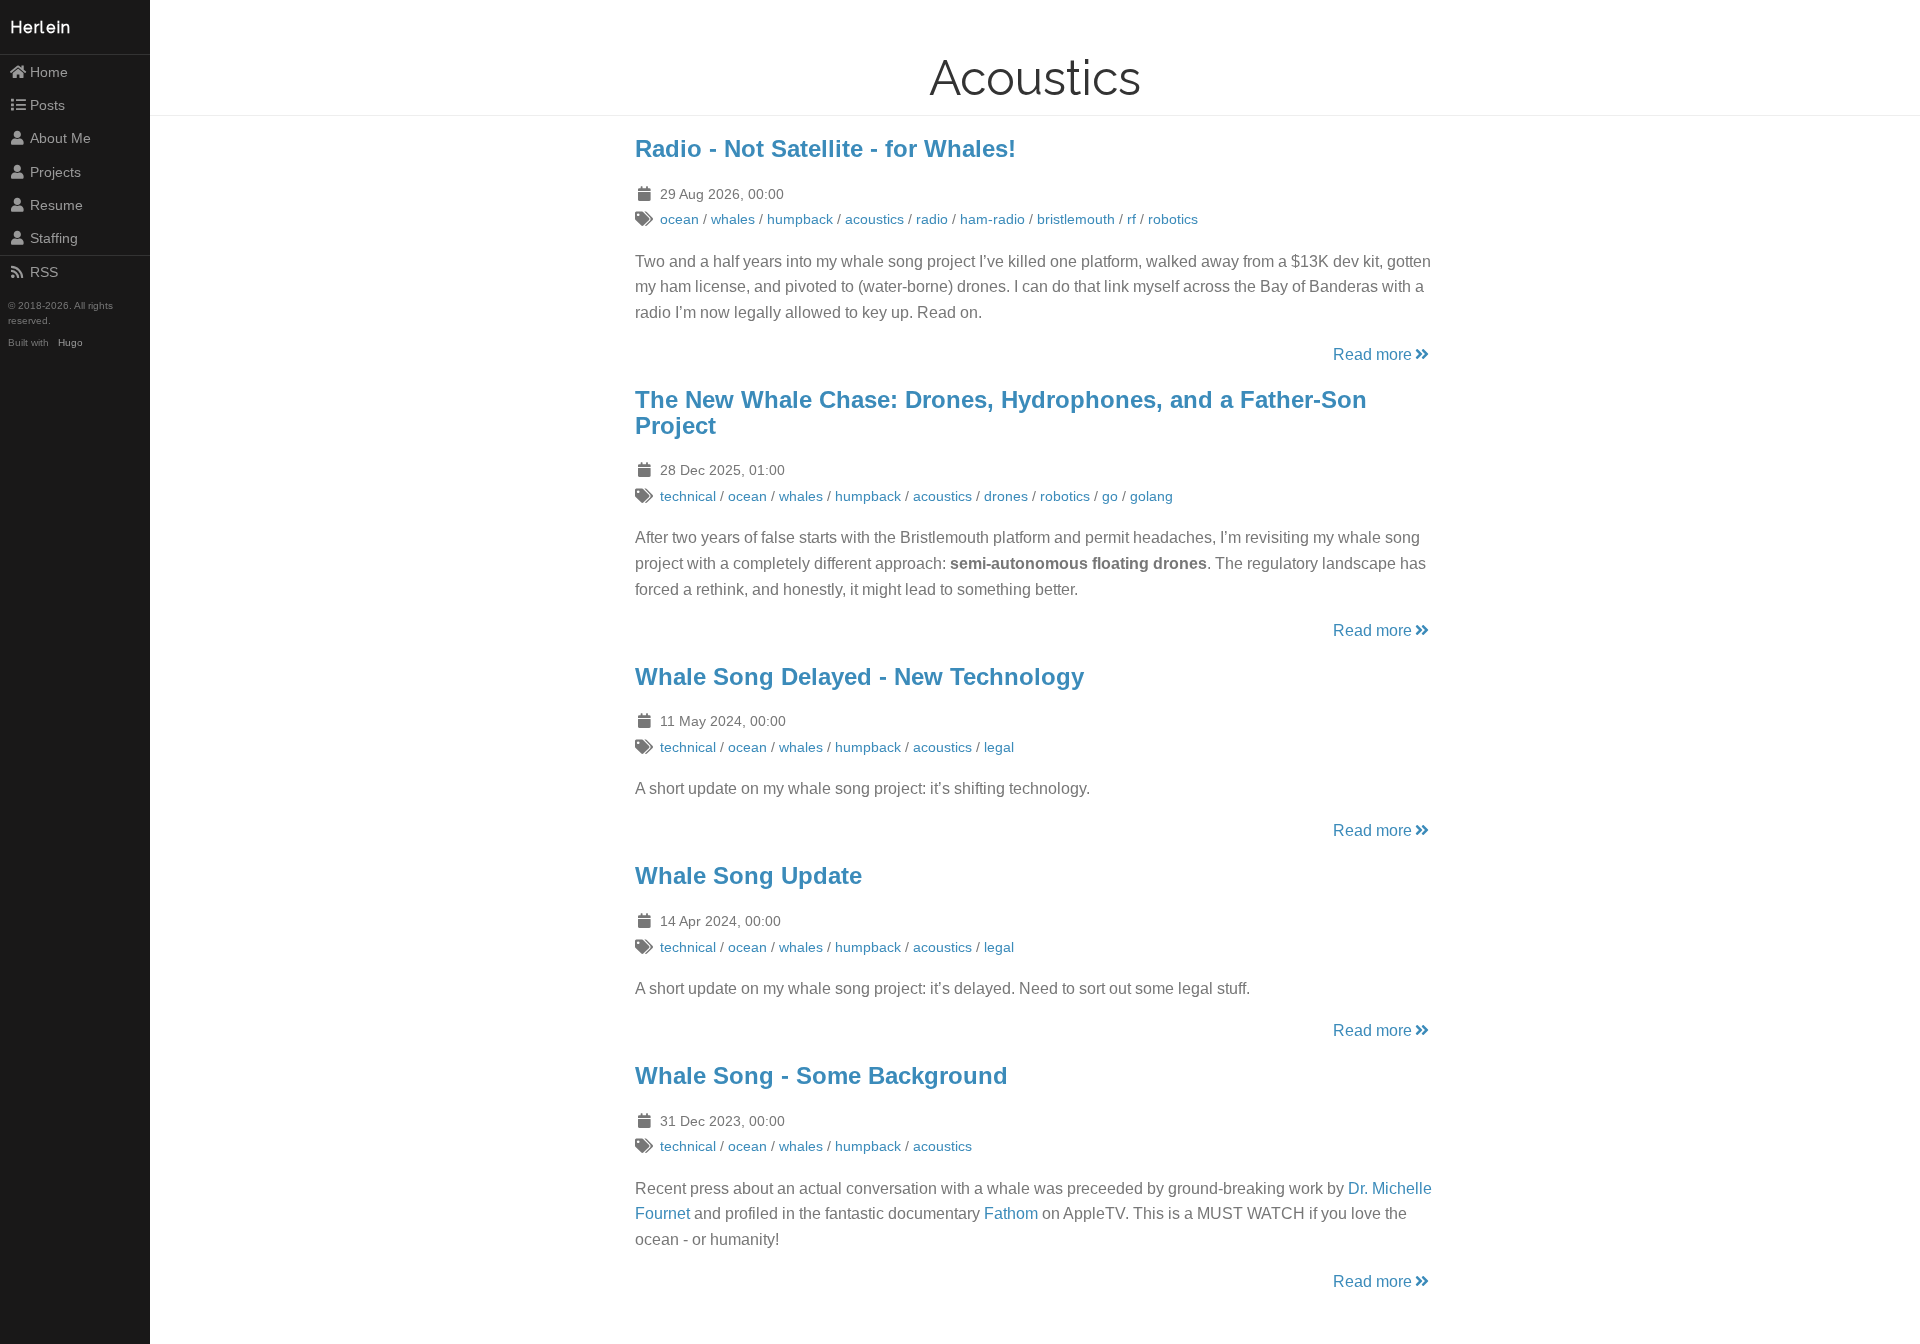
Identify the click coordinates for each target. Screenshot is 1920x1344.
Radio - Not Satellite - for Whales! (825, 148)
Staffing (54, 238)
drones (1006, 496)
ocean (679, 219)
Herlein (41, 27)
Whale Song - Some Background (821, 1075)
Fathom (1011, 1213)
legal (999, 747)
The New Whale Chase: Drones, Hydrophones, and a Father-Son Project (1001, 412)
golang (1151, 496)
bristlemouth (1076, 219)
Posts (47, 105)
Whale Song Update (748, 875)
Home (49, 72)
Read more (1372, 354)
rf (1131, 219)
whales (733, 219)
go (1110, 496)
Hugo (70, 342)
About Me (60, 138)
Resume (56, 205)
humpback (800, 219)
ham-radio (992, 219)
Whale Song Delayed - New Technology (859, 676)
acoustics (874, 219)
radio (932, 219)
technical (688, 496)
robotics (1173, 219)
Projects (55, 172)
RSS (44, 272)
